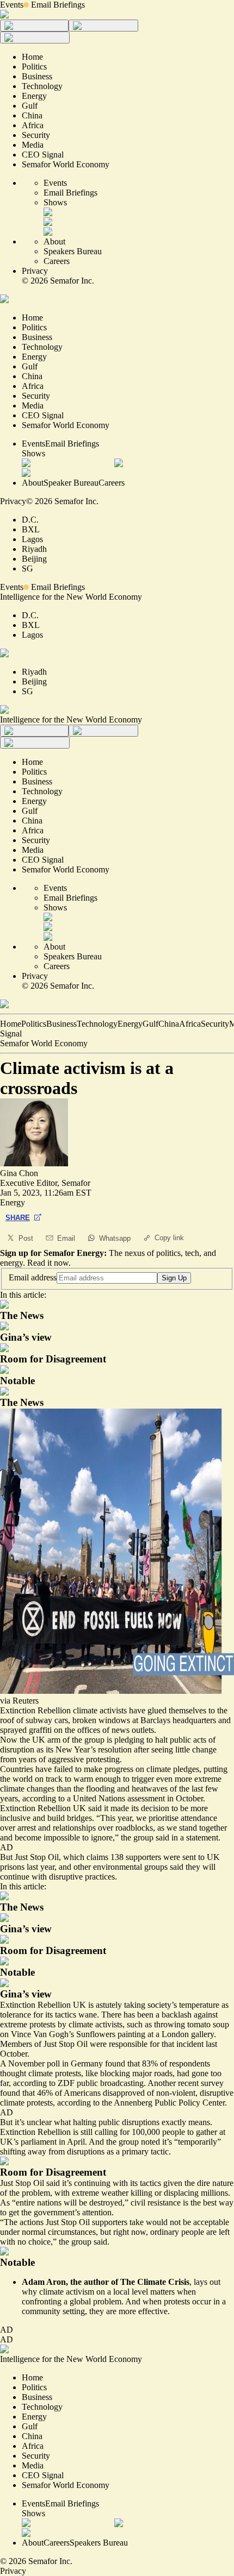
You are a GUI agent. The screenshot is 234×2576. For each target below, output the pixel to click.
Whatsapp (115, 1238)
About (54, 241)
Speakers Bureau (73, 251)
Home (11, 1024)
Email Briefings (58, 5)
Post (26, 1238)
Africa (190, 1024)
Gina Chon (19, 1173)
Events (12, 5)
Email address (33, 1277)
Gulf (150, 1024)
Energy (130, 1024)
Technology (97, 1024)
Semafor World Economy (44, 1043)
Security (215, 1024)
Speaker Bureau (71, 483)
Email (66, 1238)
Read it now (48, 1263)
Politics (34, 1024)
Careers (57, 261)
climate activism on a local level (95, 2292)
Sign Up (174, 1278)
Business (61, 1024)
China (169, 1024)
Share (18, 1218)
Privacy (35, 271)
